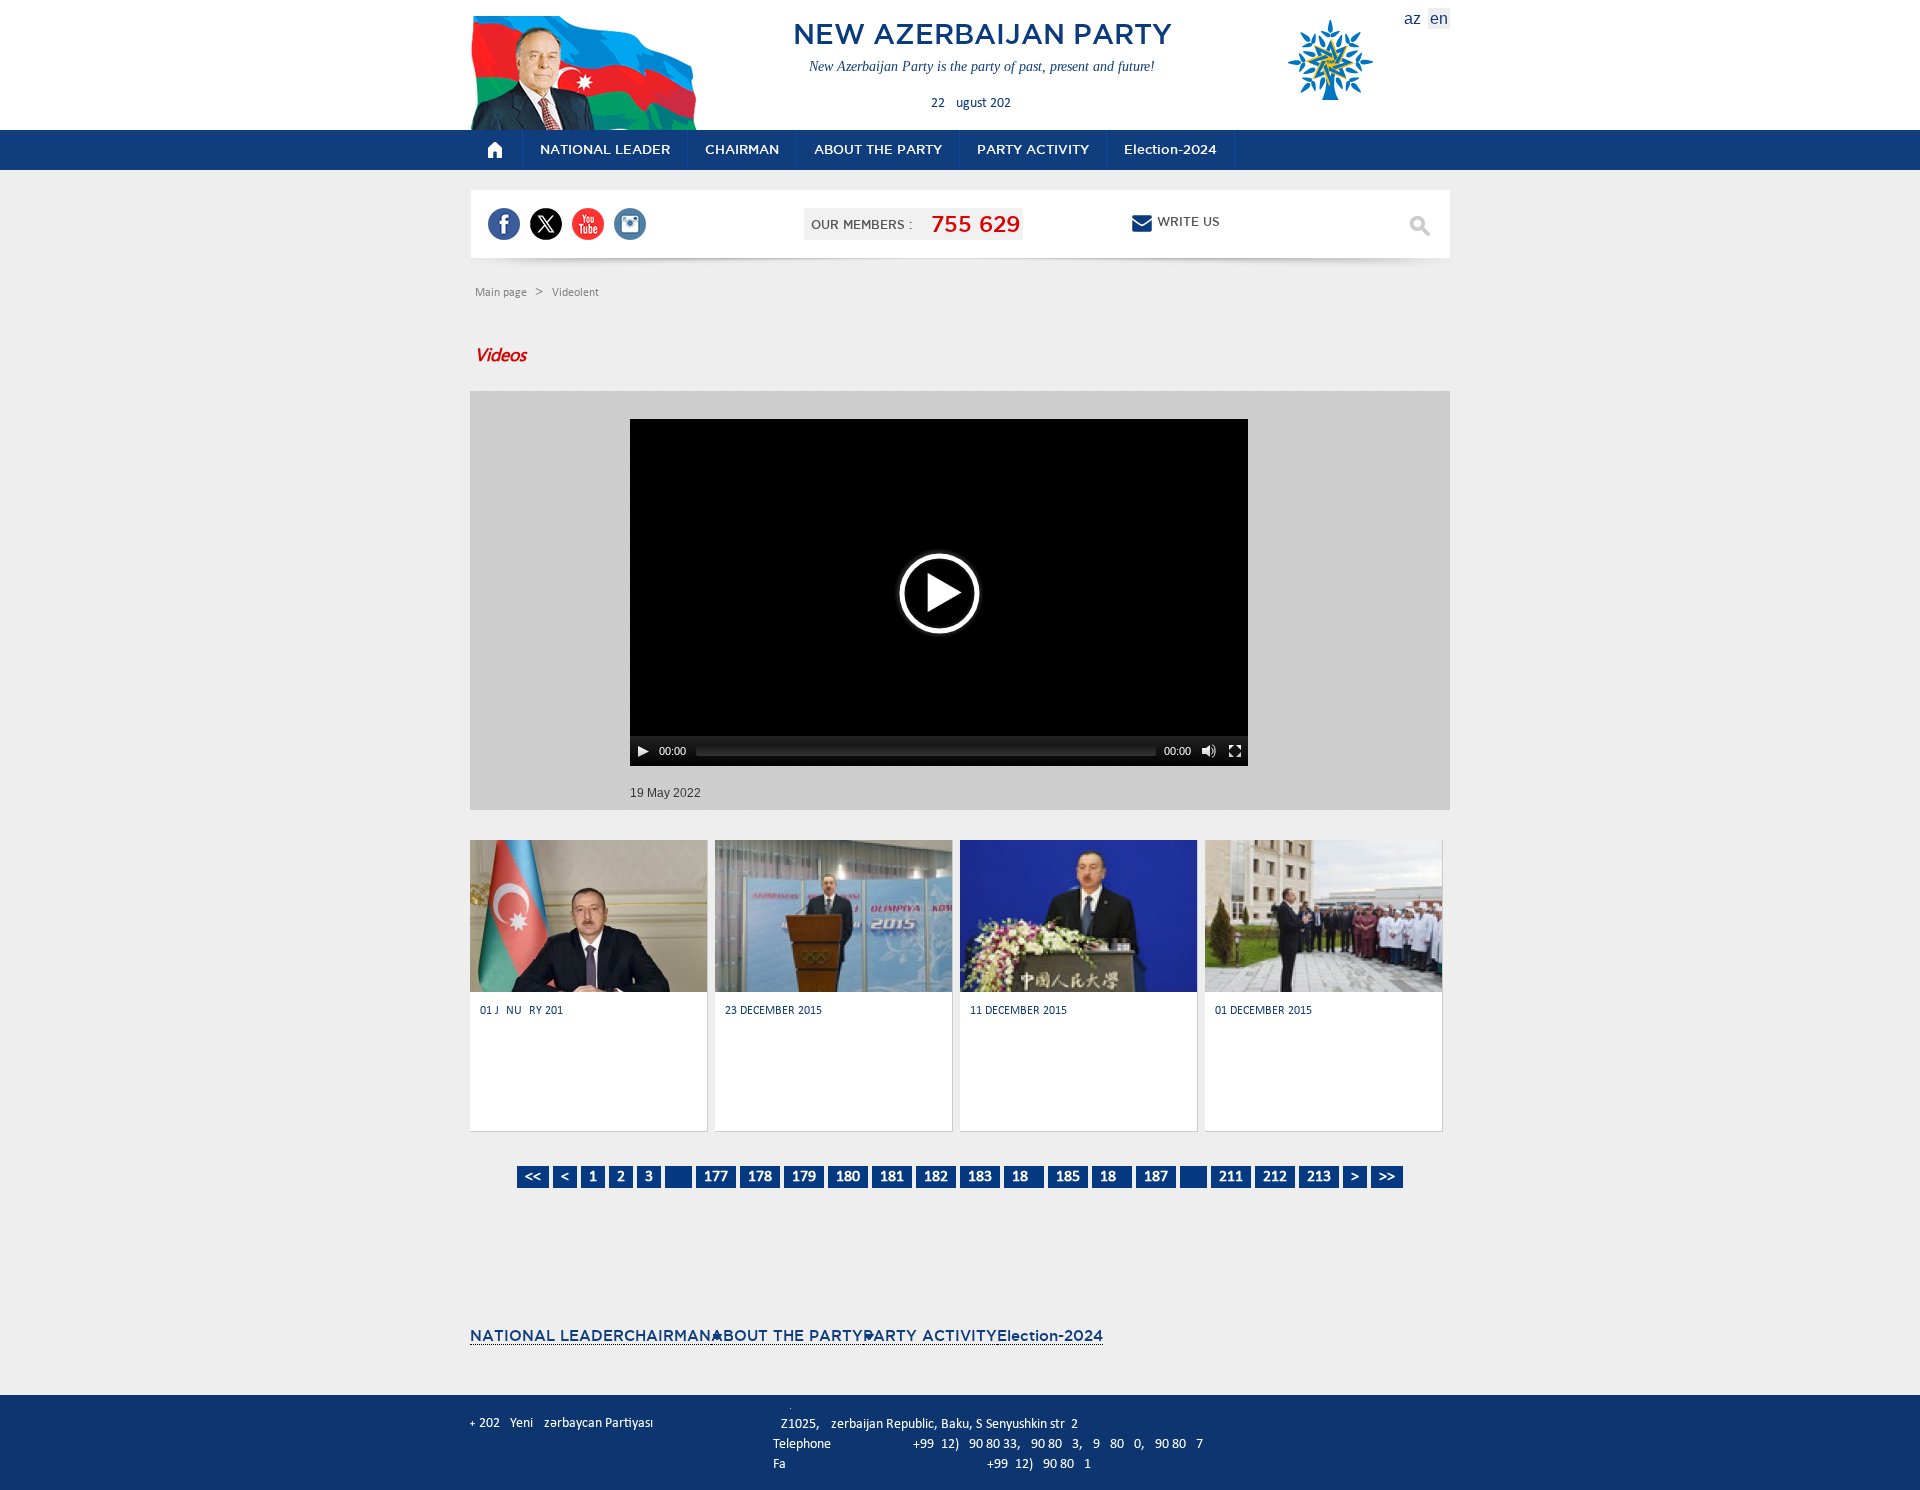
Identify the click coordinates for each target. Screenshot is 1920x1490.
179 (804, 1177)
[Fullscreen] (1235, 751)
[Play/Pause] (643, 751)
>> (1387, 1177)
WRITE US (1188, 221)
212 (1275, 1177)
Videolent (575, 293)
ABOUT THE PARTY (787, 1335)
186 (1112, 1177)
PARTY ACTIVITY (930, 1335)
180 (848, 1177)
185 (1068, 1177)
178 (760, 1177)
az (1412, 18)
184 (1024, 1177)
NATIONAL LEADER (547, 1335)
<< (533, 1177)
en (1439, 18)
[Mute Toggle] (1209, 751)
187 (1156, 1177)
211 (1231, 1177)
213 (1319, 1177)
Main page (502, 293)
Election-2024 (1050, 1335)
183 (980, 1177)
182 (936, 1177)
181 (892, 1177)
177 (716, 1177)
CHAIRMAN (667, 1335)
